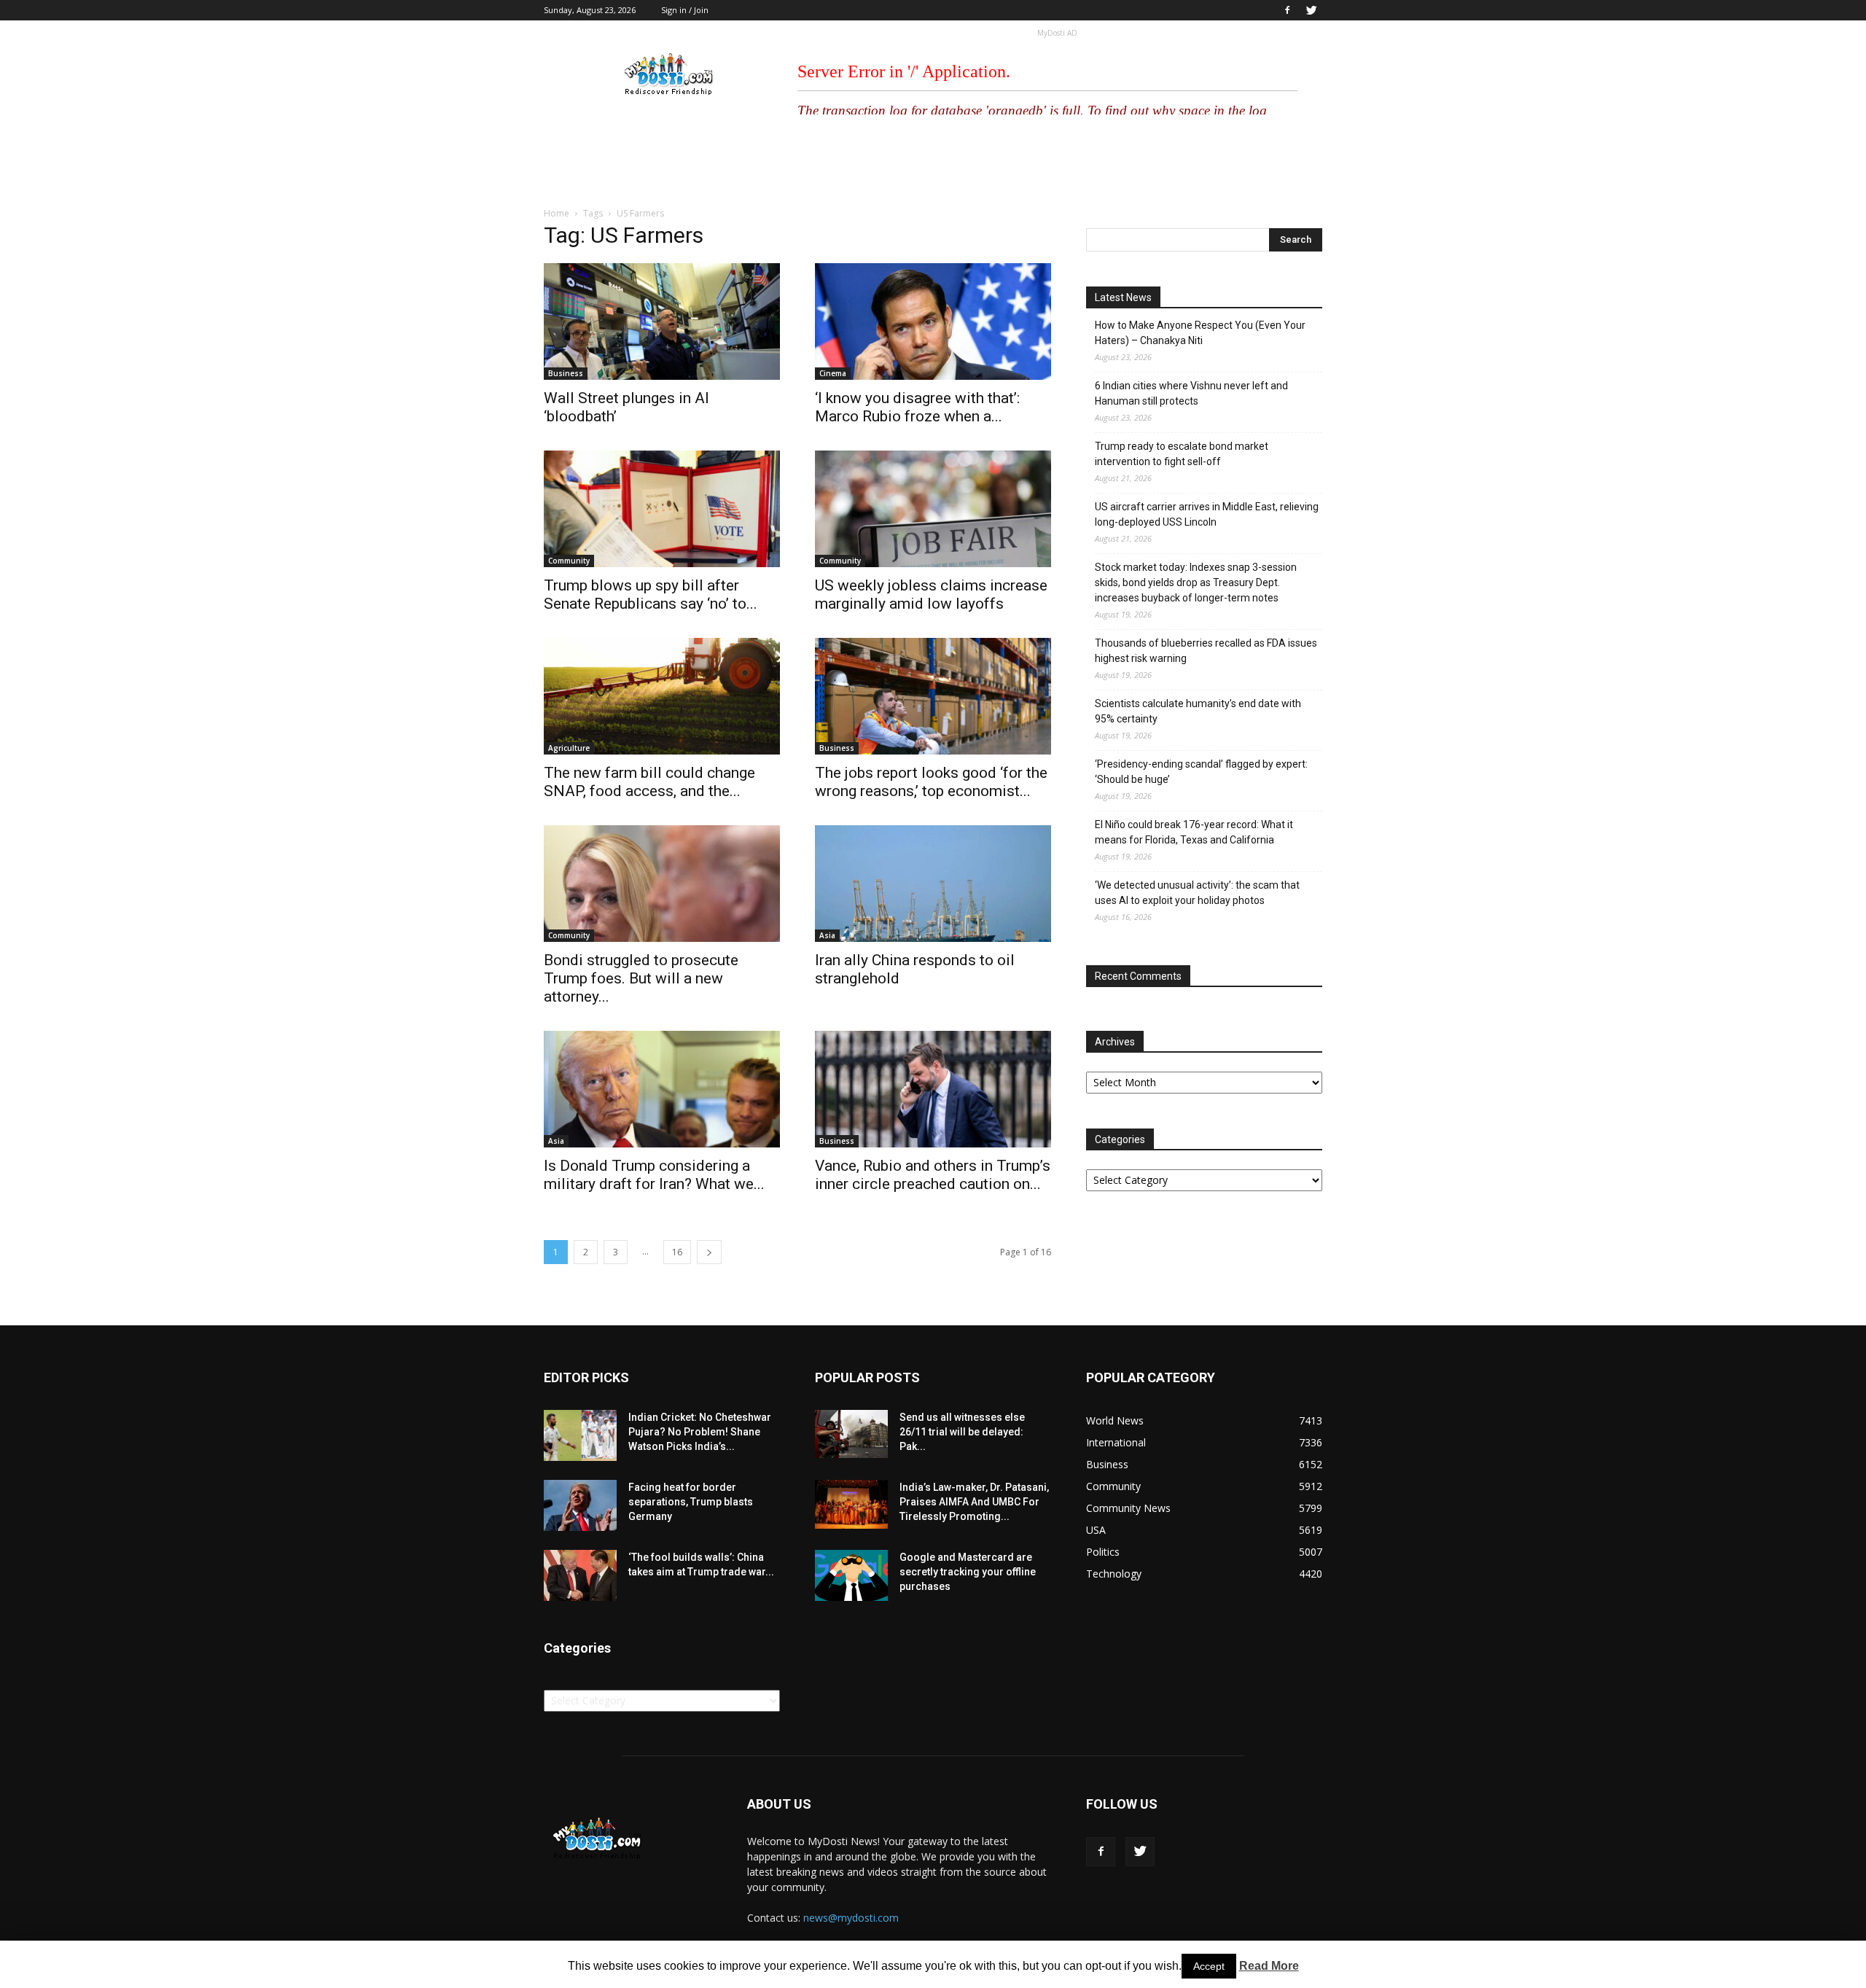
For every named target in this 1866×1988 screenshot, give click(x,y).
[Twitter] (1311, 10)
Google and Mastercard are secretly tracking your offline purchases (968, 1572)
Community (569, 561)
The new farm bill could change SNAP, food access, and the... (649, 782)
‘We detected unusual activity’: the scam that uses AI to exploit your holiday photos (1197, 893)
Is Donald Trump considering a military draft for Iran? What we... (654, 1175)
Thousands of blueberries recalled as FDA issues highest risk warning (1206, 651)
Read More (1269, 1966)
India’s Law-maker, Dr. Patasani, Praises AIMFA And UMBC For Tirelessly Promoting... (974, 1502)
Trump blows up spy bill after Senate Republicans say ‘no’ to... (651, 595)
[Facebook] (1287, 10)
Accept (1209, 1966)
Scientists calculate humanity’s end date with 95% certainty (1198, 711)
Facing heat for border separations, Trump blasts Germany (691, 1502)
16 (677, 1252)
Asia (827, 935)
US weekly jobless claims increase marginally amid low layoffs (931, 595)
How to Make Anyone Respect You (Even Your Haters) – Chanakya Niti (1200, 333)
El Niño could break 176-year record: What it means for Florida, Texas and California (1194, 832)
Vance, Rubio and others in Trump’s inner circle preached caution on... (933, 1175)
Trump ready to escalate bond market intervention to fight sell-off (1182, 454)
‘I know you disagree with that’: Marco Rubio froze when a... (917, 407)
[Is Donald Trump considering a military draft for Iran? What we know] (662, 1089)
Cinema (833, 373)
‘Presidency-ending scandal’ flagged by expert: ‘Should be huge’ (1201, 772)
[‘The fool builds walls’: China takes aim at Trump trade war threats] (580, 1575)
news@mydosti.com (851, 1918)
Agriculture (569, 748)
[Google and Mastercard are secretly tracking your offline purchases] (851, 1575)
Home (557, 213)
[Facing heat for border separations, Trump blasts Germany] (580, 1505)
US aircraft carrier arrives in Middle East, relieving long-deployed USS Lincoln (1207, 514)
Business (566, 373)
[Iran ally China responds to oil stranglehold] (933, 884)
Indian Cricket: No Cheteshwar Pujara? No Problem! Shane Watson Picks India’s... (700, 1432)
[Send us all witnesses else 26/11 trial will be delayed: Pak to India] (851, 1434)
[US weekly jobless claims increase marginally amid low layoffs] (933, 509)
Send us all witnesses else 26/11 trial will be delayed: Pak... (962, 1432)
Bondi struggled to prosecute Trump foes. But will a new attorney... (641, 978)
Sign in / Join (685, 10)
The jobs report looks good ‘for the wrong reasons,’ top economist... (931, 782)
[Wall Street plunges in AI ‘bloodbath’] (662, 321)
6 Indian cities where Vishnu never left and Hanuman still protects (1191, 393)
